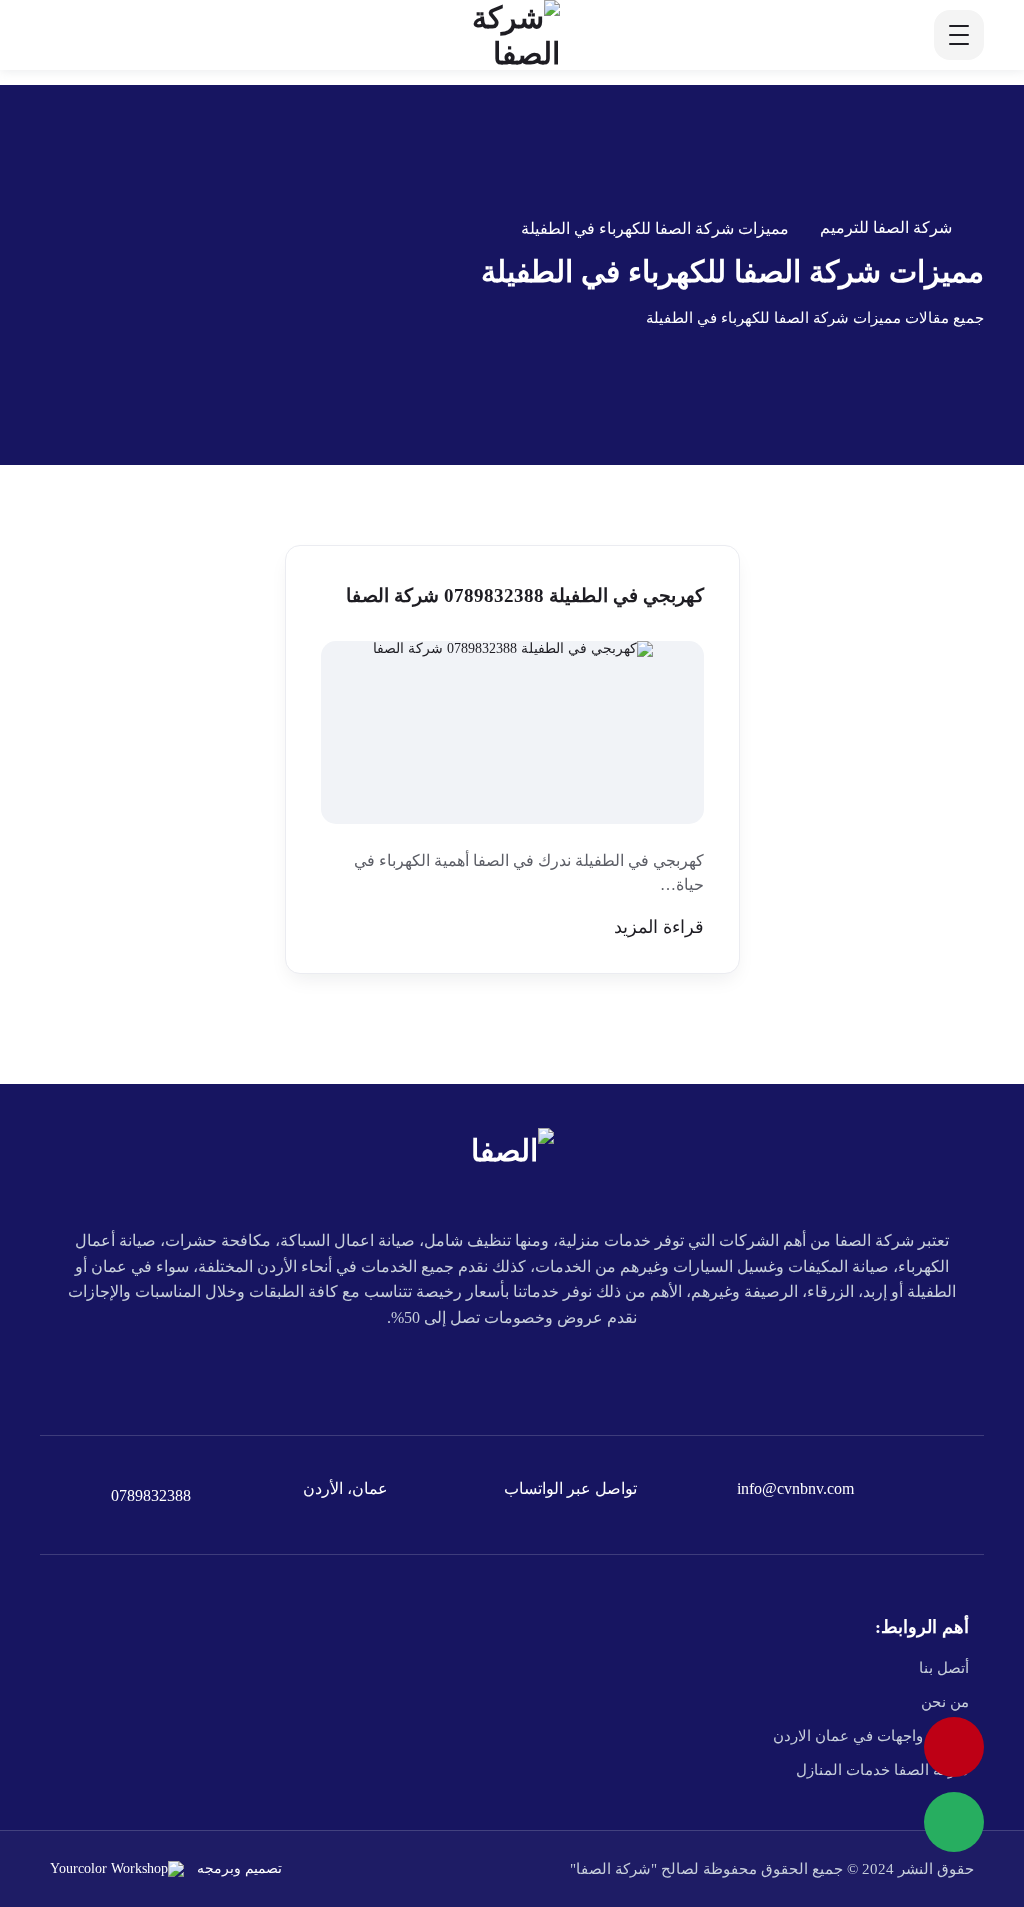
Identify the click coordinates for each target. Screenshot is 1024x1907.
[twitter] (604, 1375)
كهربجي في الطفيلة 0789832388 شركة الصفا (525, 595)
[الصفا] (512, 1148)
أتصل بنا (944, 1668)
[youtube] (512, 1375)
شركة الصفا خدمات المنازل (882, 1770)
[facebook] (650, 1375)
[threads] (374, 1375)
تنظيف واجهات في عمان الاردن (871, 1736)
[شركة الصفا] (490, 35)
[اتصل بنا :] (954, 1747)
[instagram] (420, 1375)
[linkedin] (466, 1375)
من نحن (945, 1702)
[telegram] (558, 1375)
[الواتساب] (954, 1822)
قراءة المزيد (659, 927)
